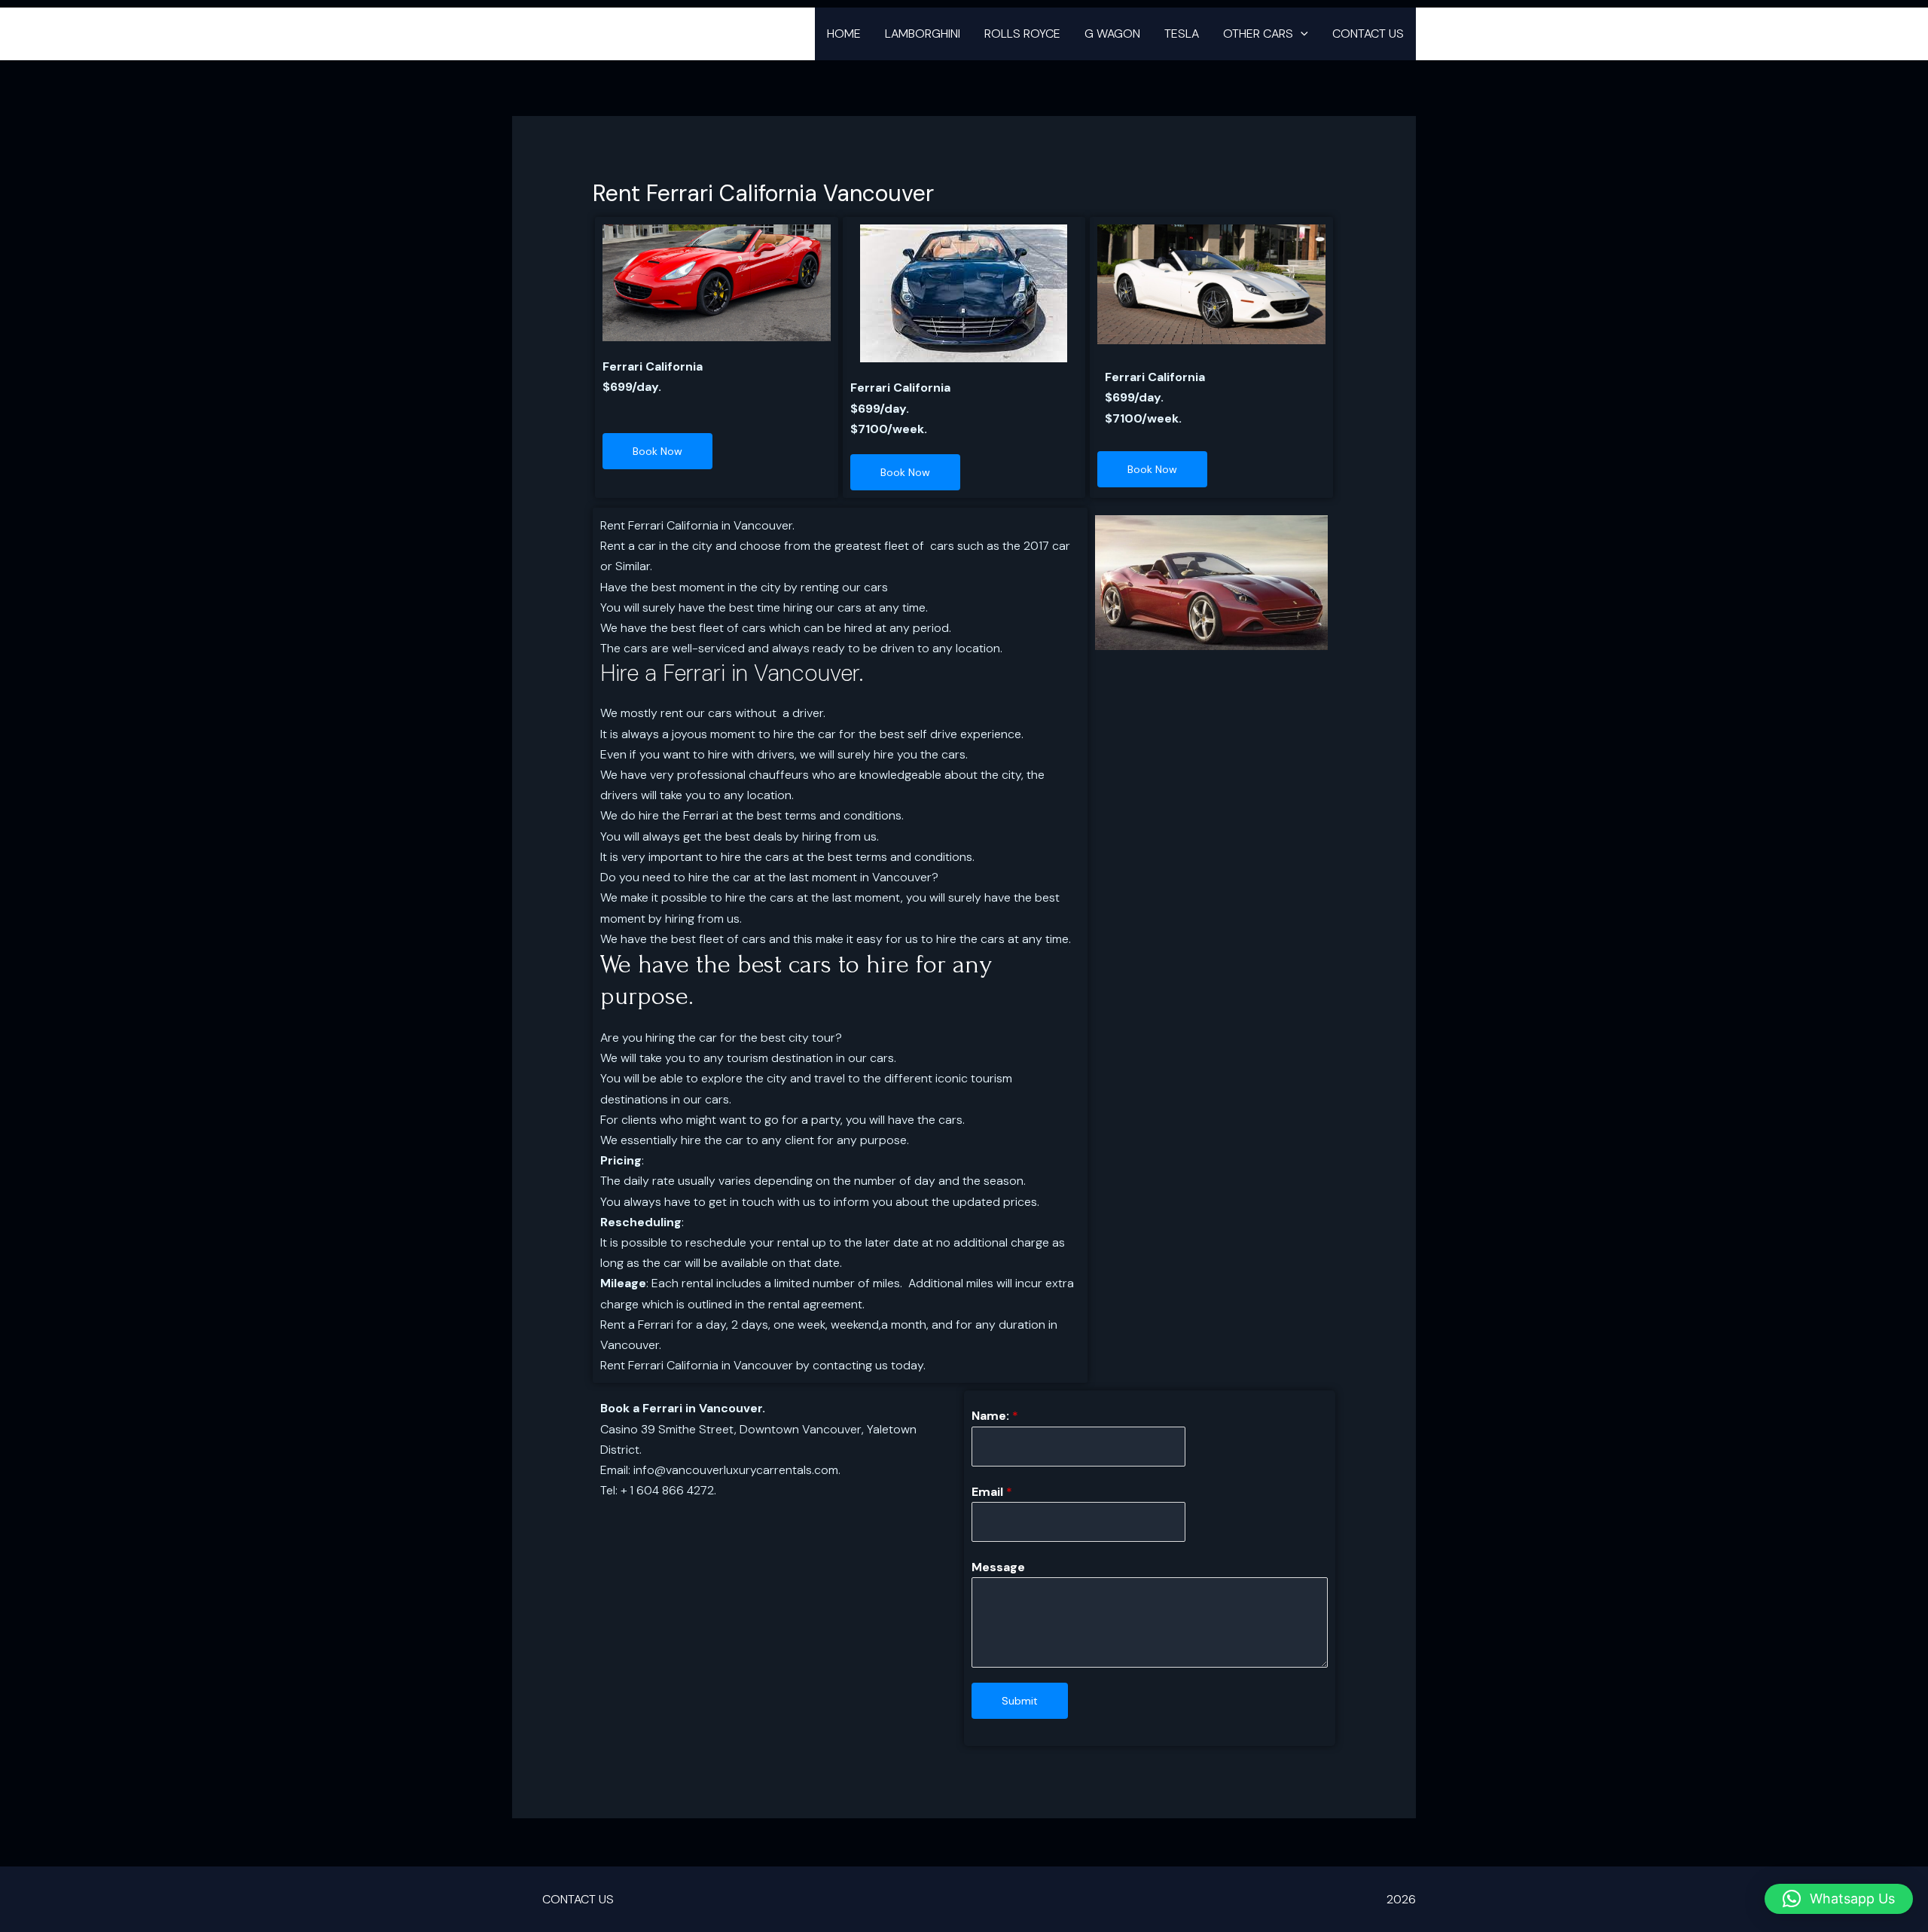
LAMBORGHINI (923, 34)
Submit (1020, 1701)
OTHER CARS (1258, 34)
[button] (1301, 34)
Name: (995, 1416)
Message (998, 1567)
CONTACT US (1368, 34)
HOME (844, 34)
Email (992, 1492)
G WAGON (1112, 34)
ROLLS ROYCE (1022, 34)
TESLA (1182, 34)
